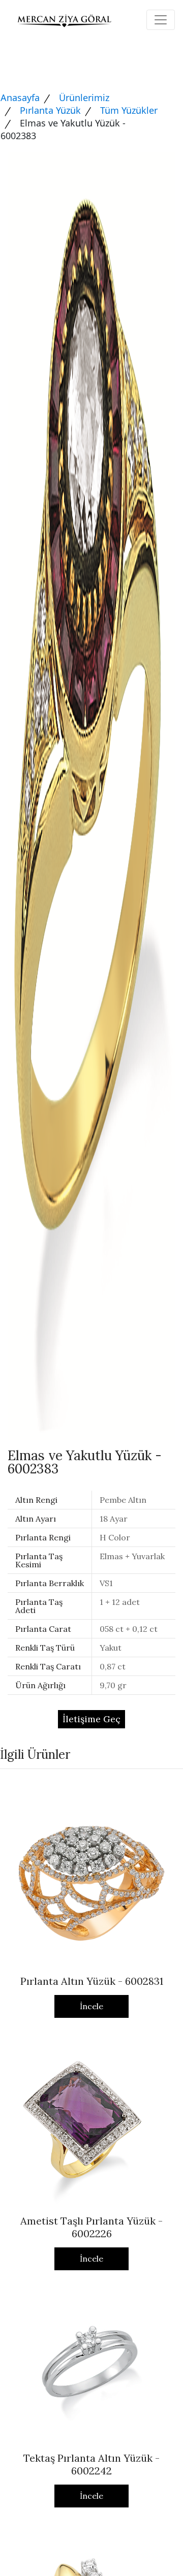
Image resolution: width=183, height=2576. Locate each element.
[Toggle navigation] (161, 20)
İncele (91, 2006)
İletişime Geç (91, 1719)
